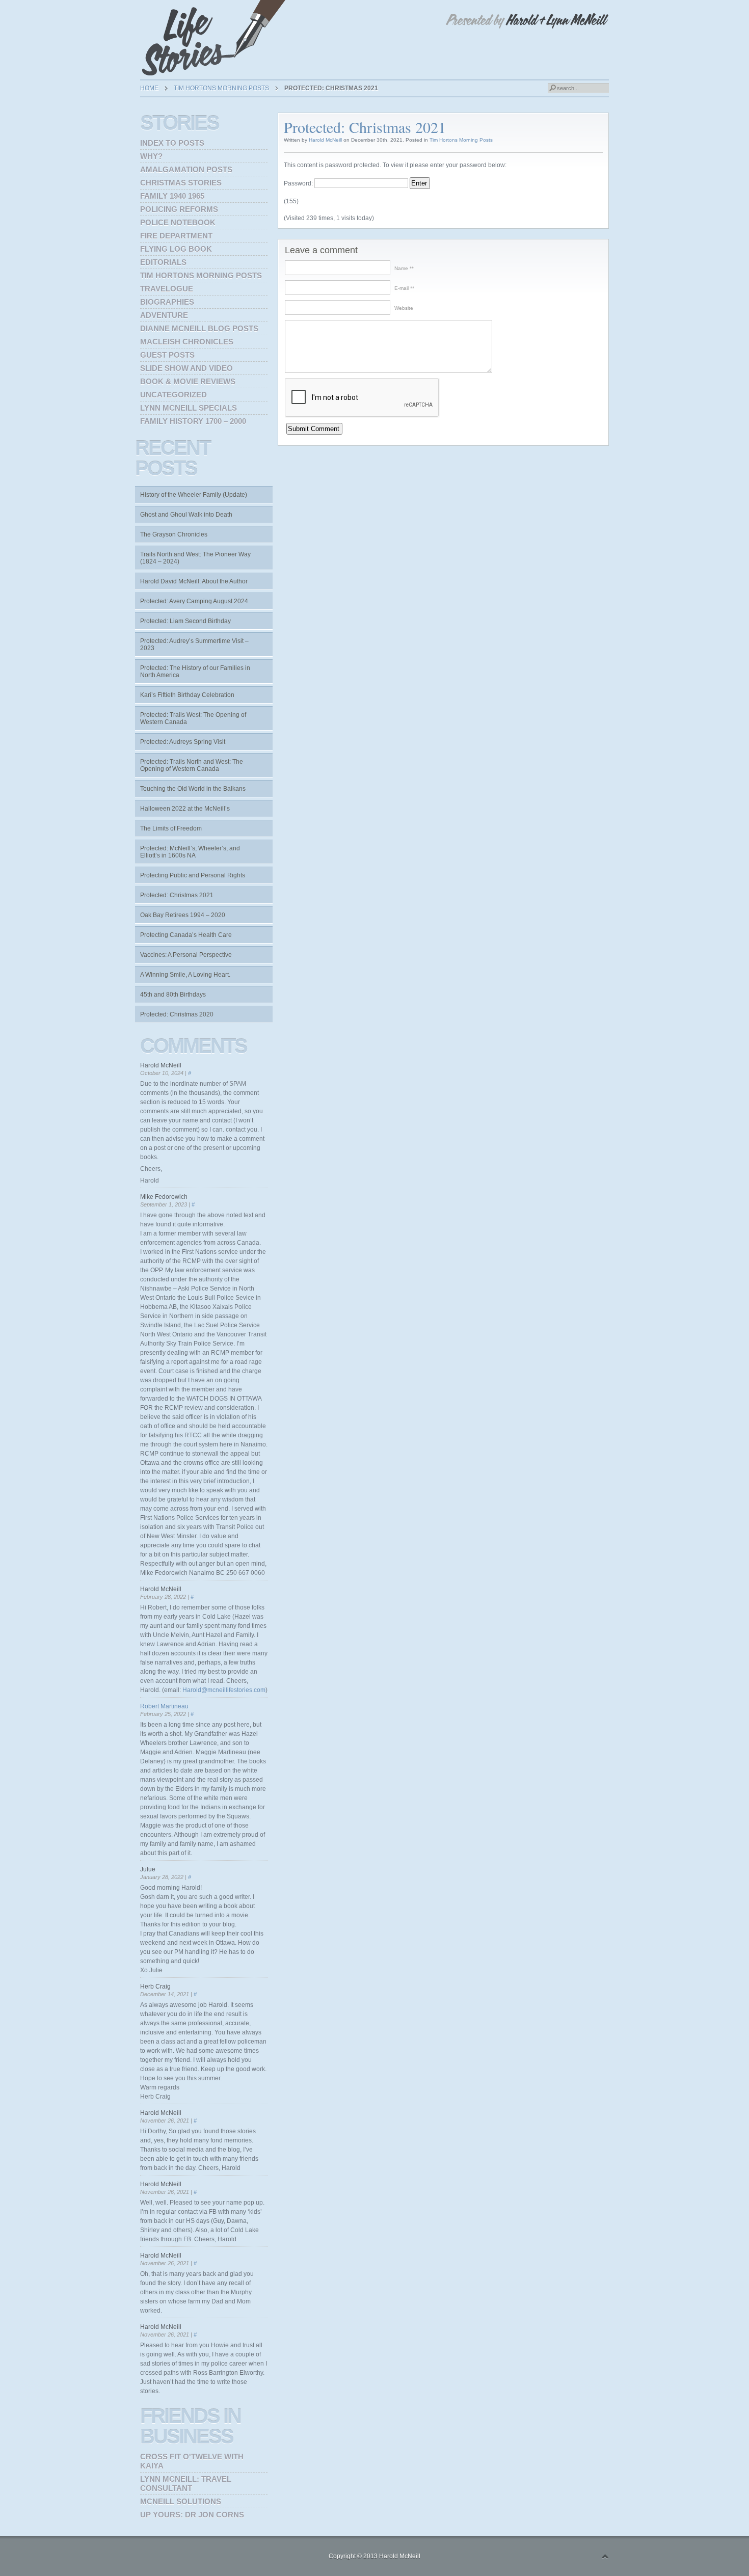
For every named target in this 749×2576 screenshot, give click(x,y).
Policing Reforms (179, 209)
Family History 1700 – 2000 (193, 421)
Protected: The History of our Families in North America (195, 672)
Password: (299, 183)
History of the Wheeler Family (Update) (194, 495)
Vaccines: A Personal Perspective (186, 955)
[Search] (552, 88)
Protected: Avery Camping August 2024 (194, 601)
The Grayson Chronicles (174, 534)
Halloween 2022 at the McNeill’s (185, 809)
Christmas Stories (181, 183)
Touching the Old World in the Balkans (193, 789)
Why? (151, 156)
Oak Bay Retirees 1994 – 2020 (183, 915)
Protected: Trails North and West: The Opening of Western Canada (192, 765)
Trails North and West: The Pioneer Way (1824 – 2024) (195, 558)
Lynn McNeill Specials (189, 408)
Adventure (164, 315)
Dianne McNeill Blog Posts (199, 328)
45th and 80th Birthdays (173, 995)
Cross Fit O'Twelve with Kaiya (192, 2461)
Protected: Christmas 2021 (177, 895)
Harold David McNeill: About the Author (194, 581)
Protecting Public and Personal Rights (193, 875)
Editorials (163, 262)
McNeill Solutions (181, 2501)
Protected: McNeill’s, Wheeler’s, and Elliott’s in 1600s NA (190, 852)
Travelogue (167, 289)
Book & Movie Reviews (188, 381)
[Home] (217, 38)
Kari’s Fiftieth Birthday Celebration (187, 695)
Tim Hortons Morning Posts (221, 88)
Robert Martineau (164, 1706)
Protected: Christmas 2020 (177, 1014)
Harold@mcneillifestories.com (224, 1690)
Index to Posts (172, 143)
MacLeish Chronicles (187, 342)
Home (149, 88)
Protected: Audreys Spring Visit (183, 742)
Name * (403, 268)
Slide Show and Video (186, 368)
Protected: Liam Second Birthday (185, 621)
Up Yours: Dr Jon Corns (192, 2515)
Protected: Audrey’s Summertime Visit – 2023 (194, 645)
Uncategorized (173, 395)
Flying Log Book (176, 249)
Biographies (167, 302)
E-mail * (403, 288)
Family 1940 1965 (172, 196)
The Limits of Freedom (171, 828)
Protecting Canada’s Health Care (186, 935)
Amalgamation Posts (186, 169)
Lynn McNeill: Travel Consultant (186, 2484)
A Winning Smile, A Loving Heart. (185, 975)
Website (404, 308)
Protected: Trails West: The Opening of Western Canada (193, 718)
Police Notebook (178, 222)
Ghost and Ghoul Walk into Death (186, 515)
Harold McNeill (325, 140)
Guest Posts (167, 355)
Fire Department (176, 236)
